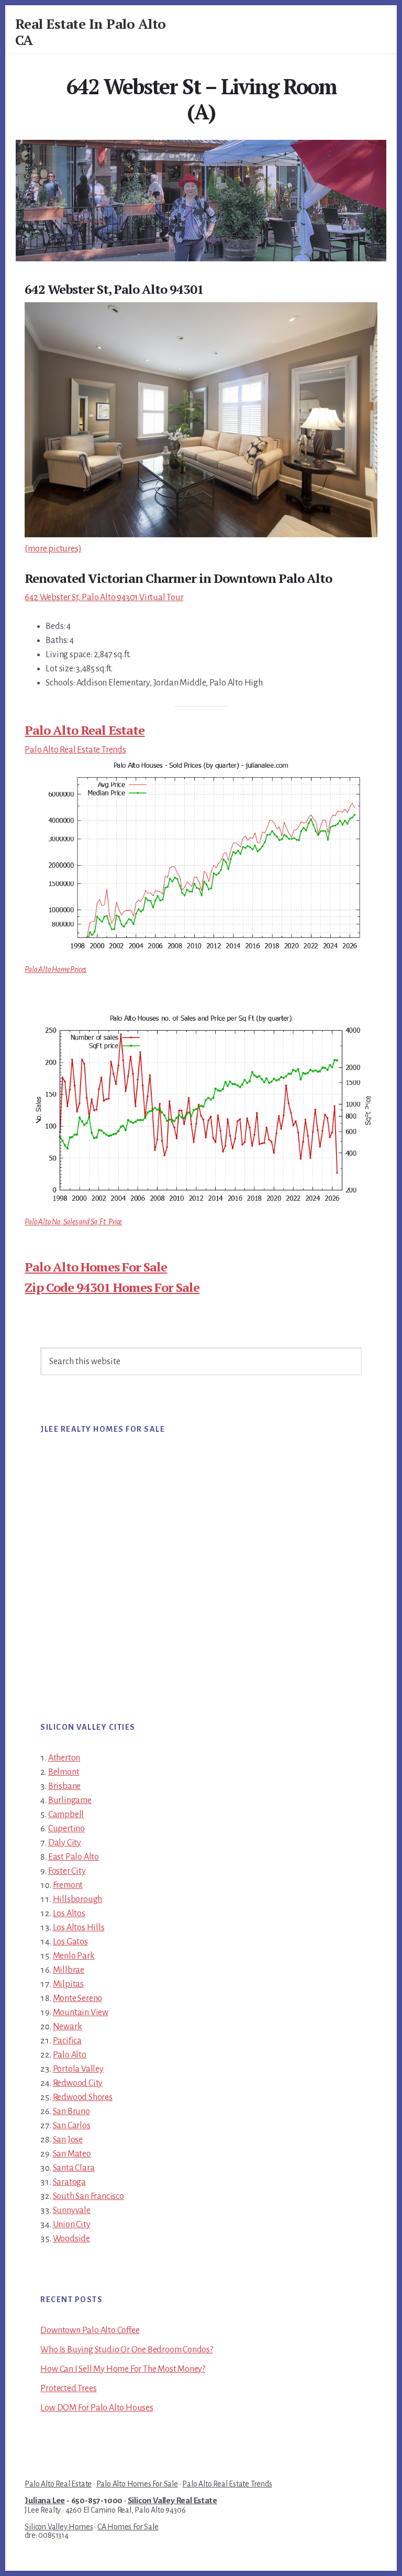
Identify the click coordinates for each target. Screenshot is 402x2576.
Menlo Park (74, 1956)
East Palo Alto (74, 1857)
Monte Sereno (78, 1998)
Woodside (71, 2239)
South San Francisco (88, 2196)
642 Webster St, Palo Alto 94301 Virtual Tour (104, 598)
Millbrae (69, 1970)
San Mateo (72, 2154)
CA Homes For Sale (128, 2527)
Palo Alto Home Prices (55, 969)
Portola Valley (78, 2069)
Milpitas (68, 1984)
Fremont (68, 1885)
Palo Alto (70, 2055)
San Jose (68, 2140)
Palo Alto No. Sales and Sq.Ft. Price (73, 1222)
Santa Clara (74, 2168)
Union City (72, 2225)
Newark (68, 2027)
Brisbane (64, 1786)
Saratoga (69, 2182)
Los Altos (69, 1914)
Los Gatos (70, 1942)
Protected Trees (68, 2389)
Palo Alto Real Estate (85, 730)
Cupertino (66, 1829)
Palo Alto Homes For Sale (96, 1267)
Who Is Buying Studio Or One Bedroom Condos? (126, 2350)
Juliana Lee (45, 2501)
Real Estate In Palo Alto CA (91, 32)
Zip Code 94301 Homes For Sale (112, 1287)
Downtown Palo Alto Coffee (90, 2330)
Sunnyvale (72, 2210)
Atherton (64, 1758)
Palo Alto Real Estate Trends (75, 750)
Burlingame (70, 1800)
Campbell (66, 1815)
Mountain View (81, 2013)
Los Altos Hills (79, 1928)
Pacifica (67, 2041)
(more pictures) (53, 549)
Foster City (67, 1871)
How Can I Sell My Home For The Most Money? (123, 2369)
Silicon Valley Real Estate (172, 2501)
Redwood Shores (83, 2097)
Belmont (64, 1772)
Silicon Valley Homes (59, 2527)
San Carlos (72, 2126)
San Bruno (71, 2111)
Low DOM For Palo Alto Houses (97, 2408)
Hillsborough (78, 1899)
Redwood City (78, 2083)
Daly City (65, 1843)
